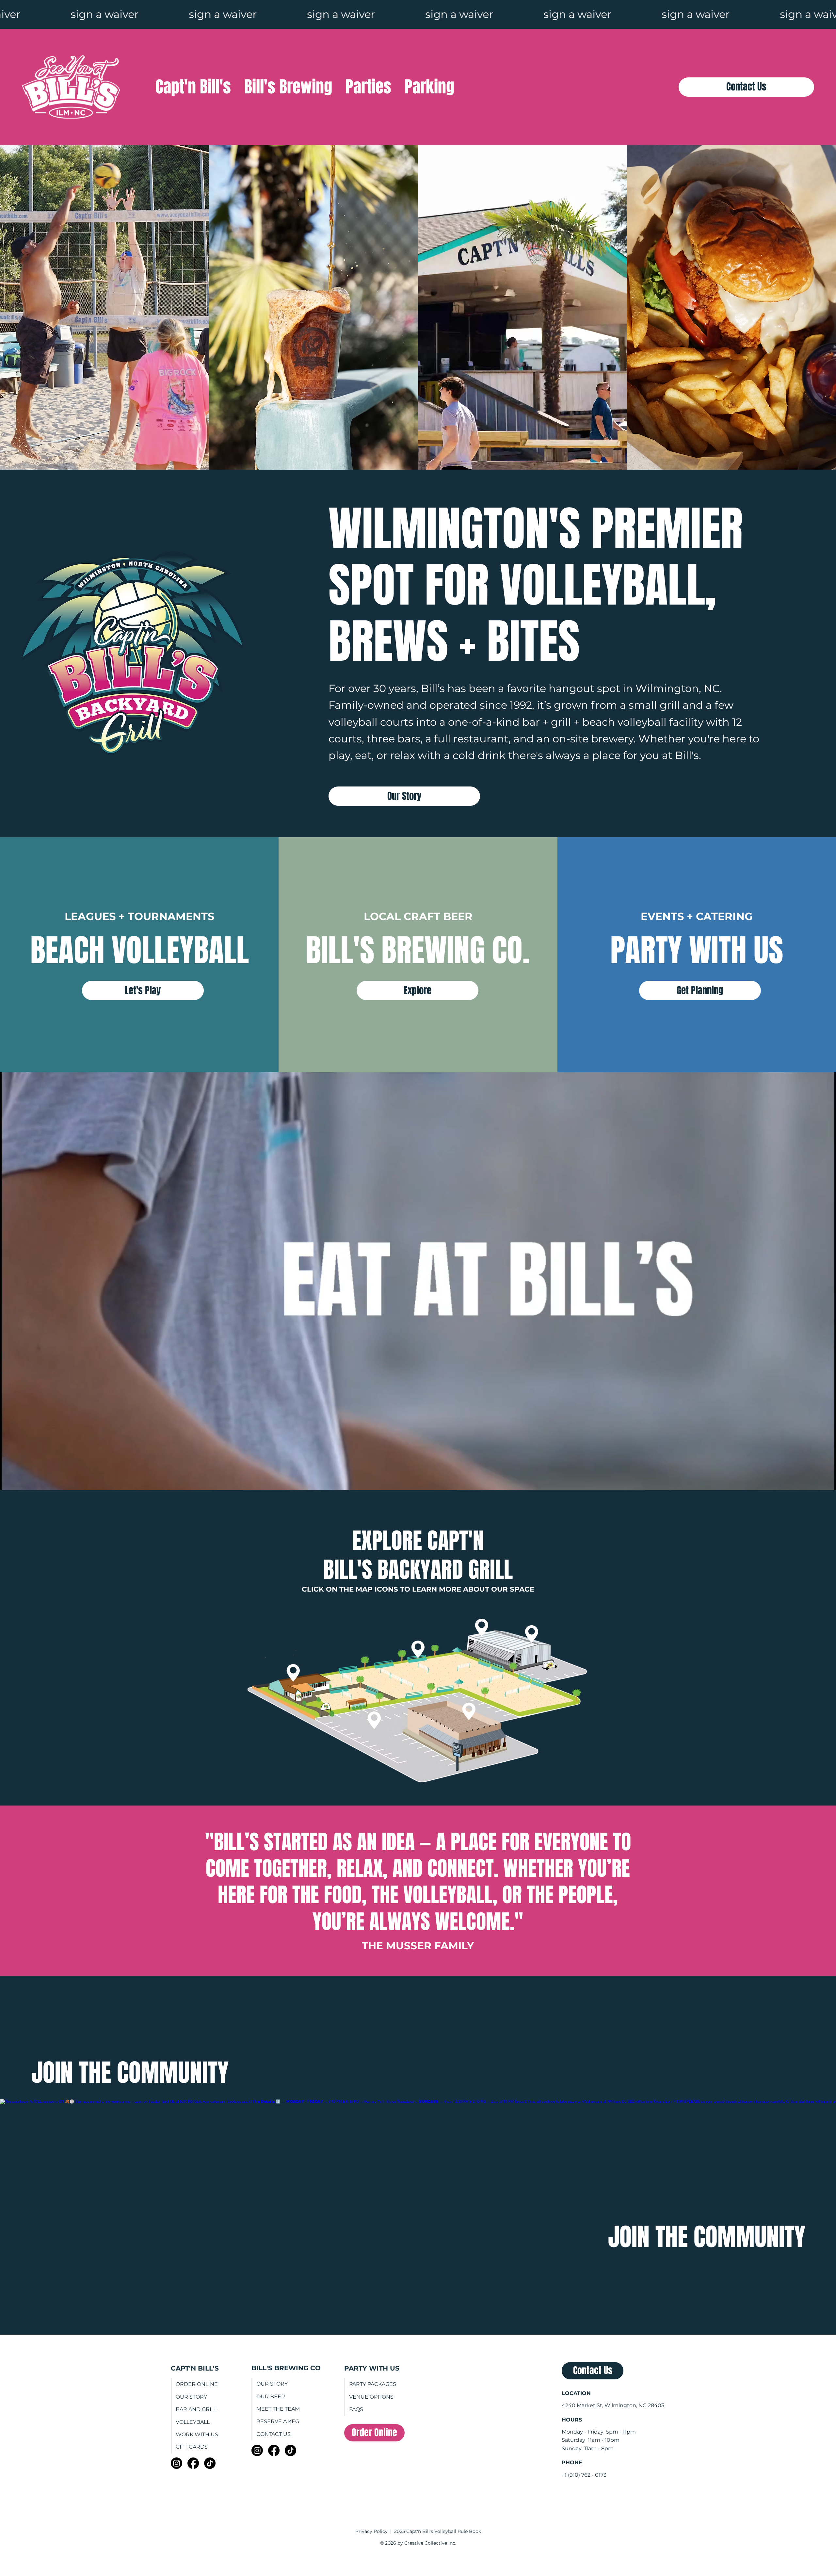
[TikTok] (210, 2463)
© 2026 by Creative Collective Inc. (418, 2543)
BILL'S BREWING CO (286, 2368)
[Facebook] (193, 2463)
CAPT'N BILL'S (195, 2368)
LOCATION (576, 2393)
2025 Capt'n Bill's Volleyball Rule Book (438, 2531)
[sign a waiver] (418, 14)
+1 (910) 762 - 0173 (584, 2475)
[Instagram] (177, 2463)
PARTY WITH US (372, 2368)
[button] (293, 1673)
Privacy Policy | (375, 2531)
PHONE (572, 2463)
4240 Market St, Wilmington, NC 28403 (613, 2405)
